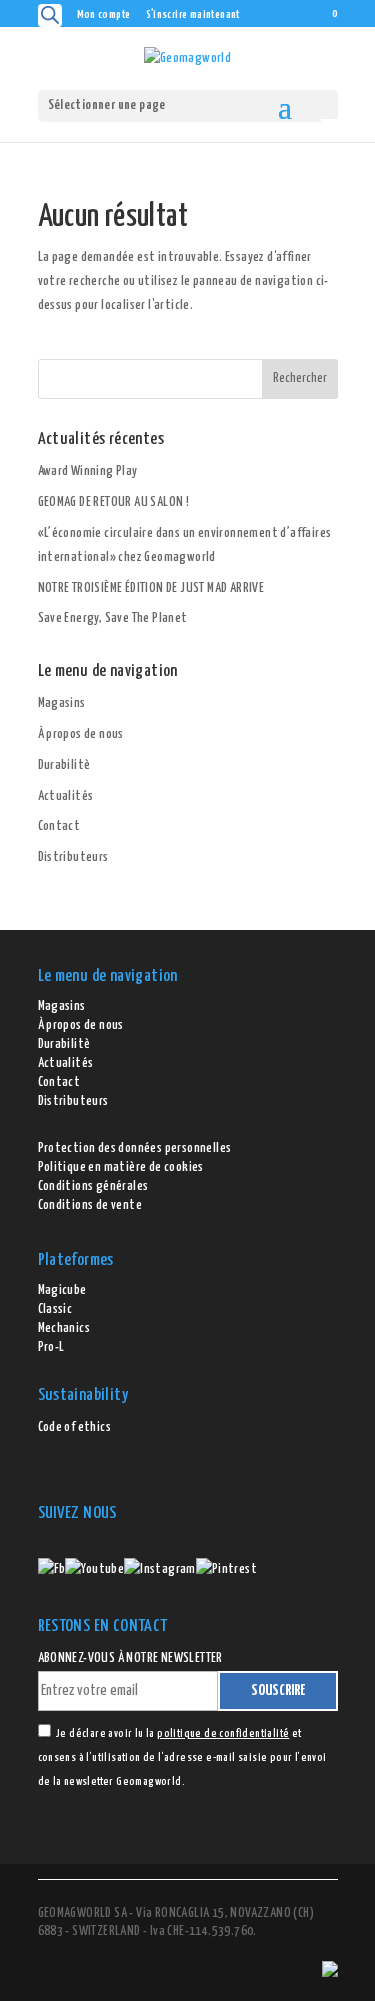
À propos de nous (81, 734)
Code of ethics (75, 1427)
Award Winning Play (88, 471)
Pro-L (51, 1347)
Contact (59, 826)
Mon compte (104, 14)
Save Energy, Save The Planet (113, 618)
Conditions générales (93, 1186)
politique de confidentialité (223, 1733)
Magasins (62, 703)
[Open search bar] (50, 15)
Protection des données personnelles (135, 1148)
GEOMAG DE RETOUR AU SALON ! (114, 502)
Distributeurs (73, 857)
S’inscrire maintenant (193, 14)
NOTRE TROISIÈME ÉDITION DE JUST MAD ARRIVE (151, 588)
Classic (55, 1309)
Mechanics (64, 1328)
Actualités (66, 796)
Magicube (62, 1290)
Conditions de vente (90, 1205)
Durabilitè (64, 765)
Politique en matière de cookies (121, 1167)
